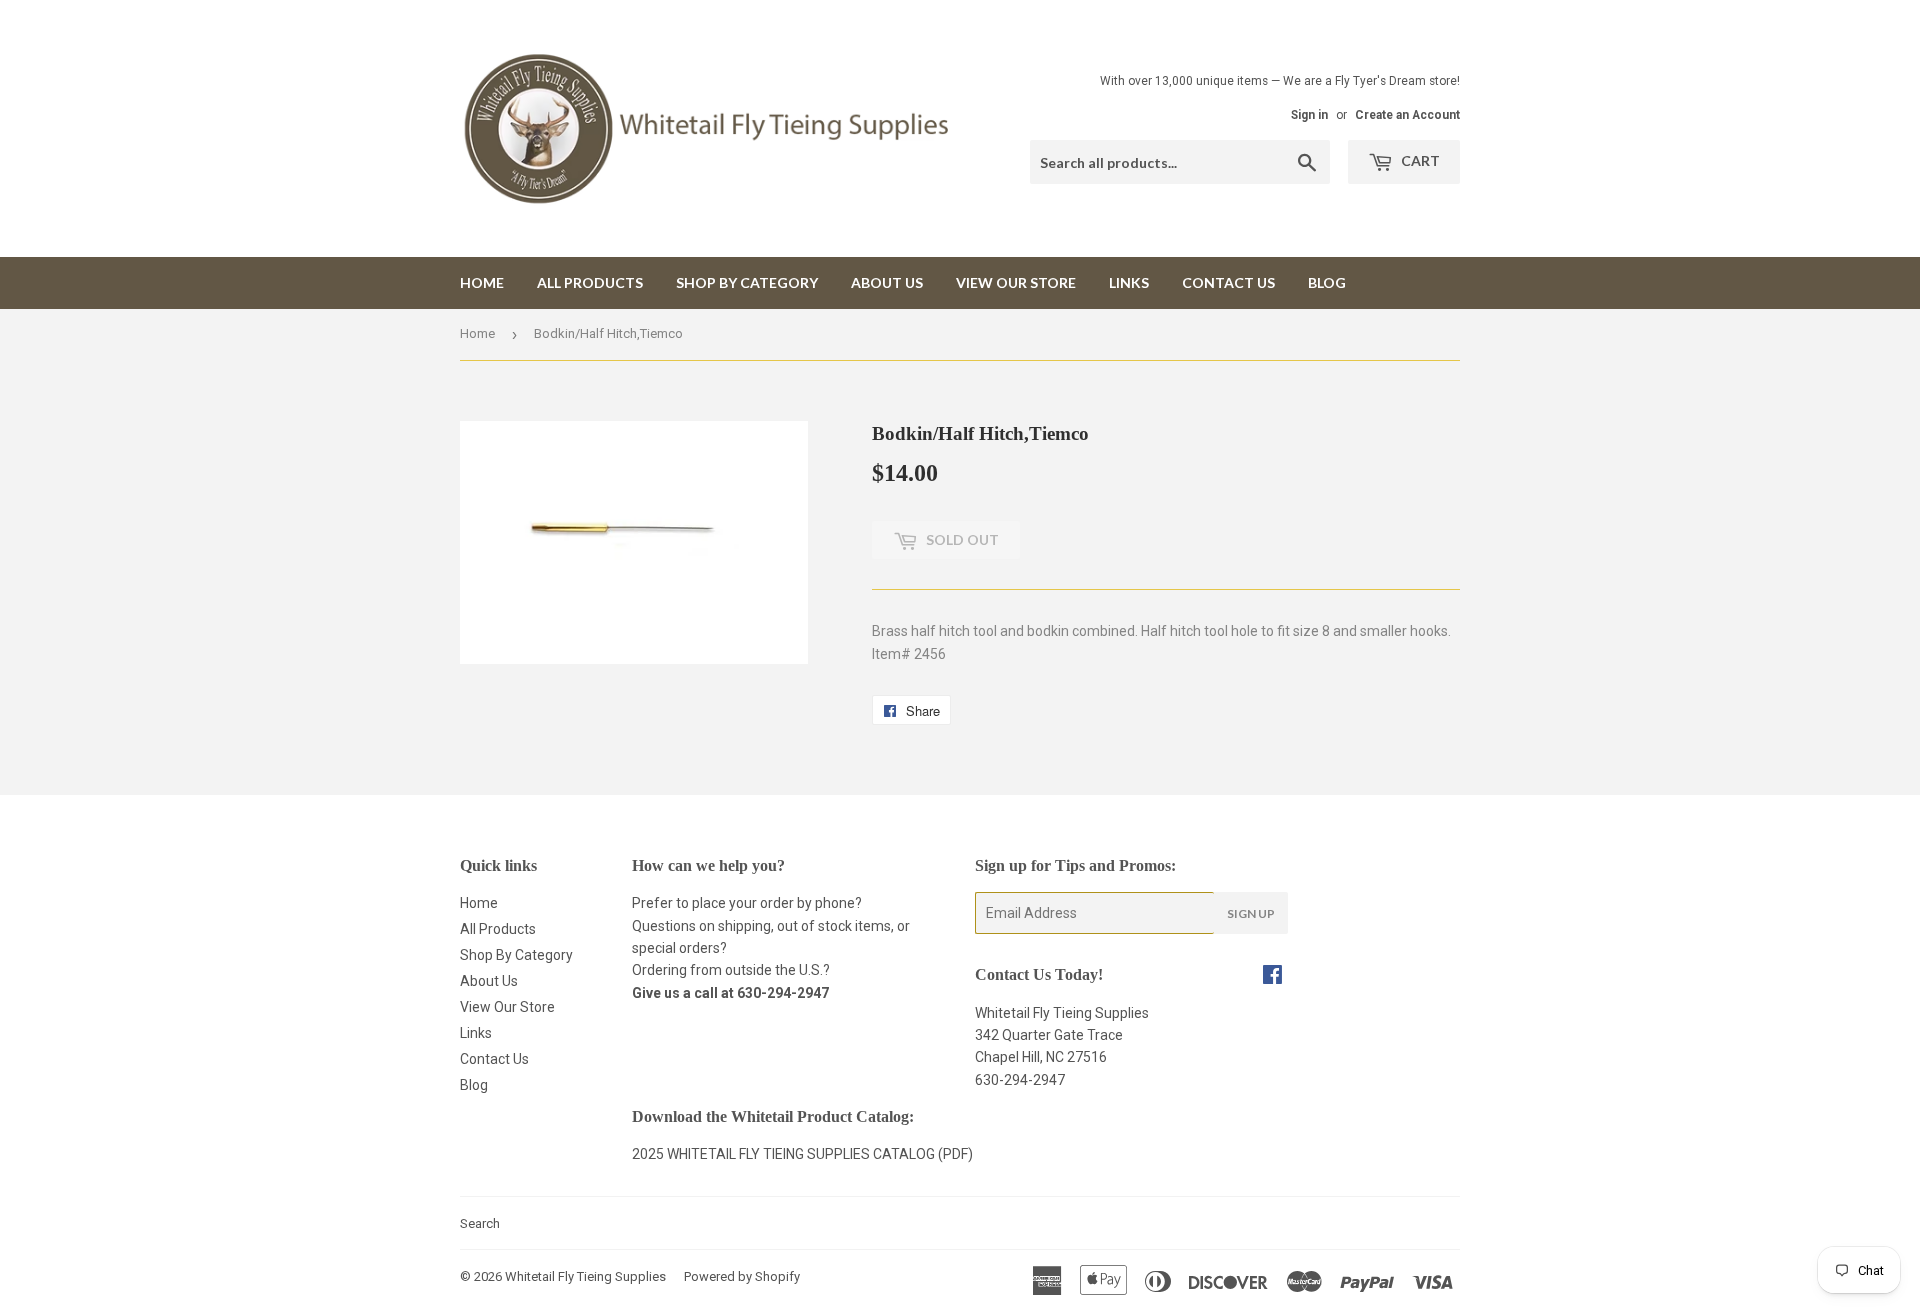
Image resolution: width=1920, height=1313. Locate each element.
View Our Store (1016, 282)
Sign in (1309, 115)
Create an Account (1407, 115)
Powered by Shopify (742, 1276)
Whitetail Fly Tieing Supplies (585, 1276)
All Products (590, 282)
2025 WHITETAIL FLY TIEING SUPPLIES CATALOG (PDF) (802, 1154)
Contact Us (1228, 282)
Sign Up (1251, 913)
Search (480, 1223)
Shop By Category (747, 282)
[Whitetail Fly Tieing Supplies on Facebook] (1272, 977)
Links (1129, 282)
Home (482, 282)
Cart (1419, 160)
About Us (887, 282)
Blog (1327, 282)
